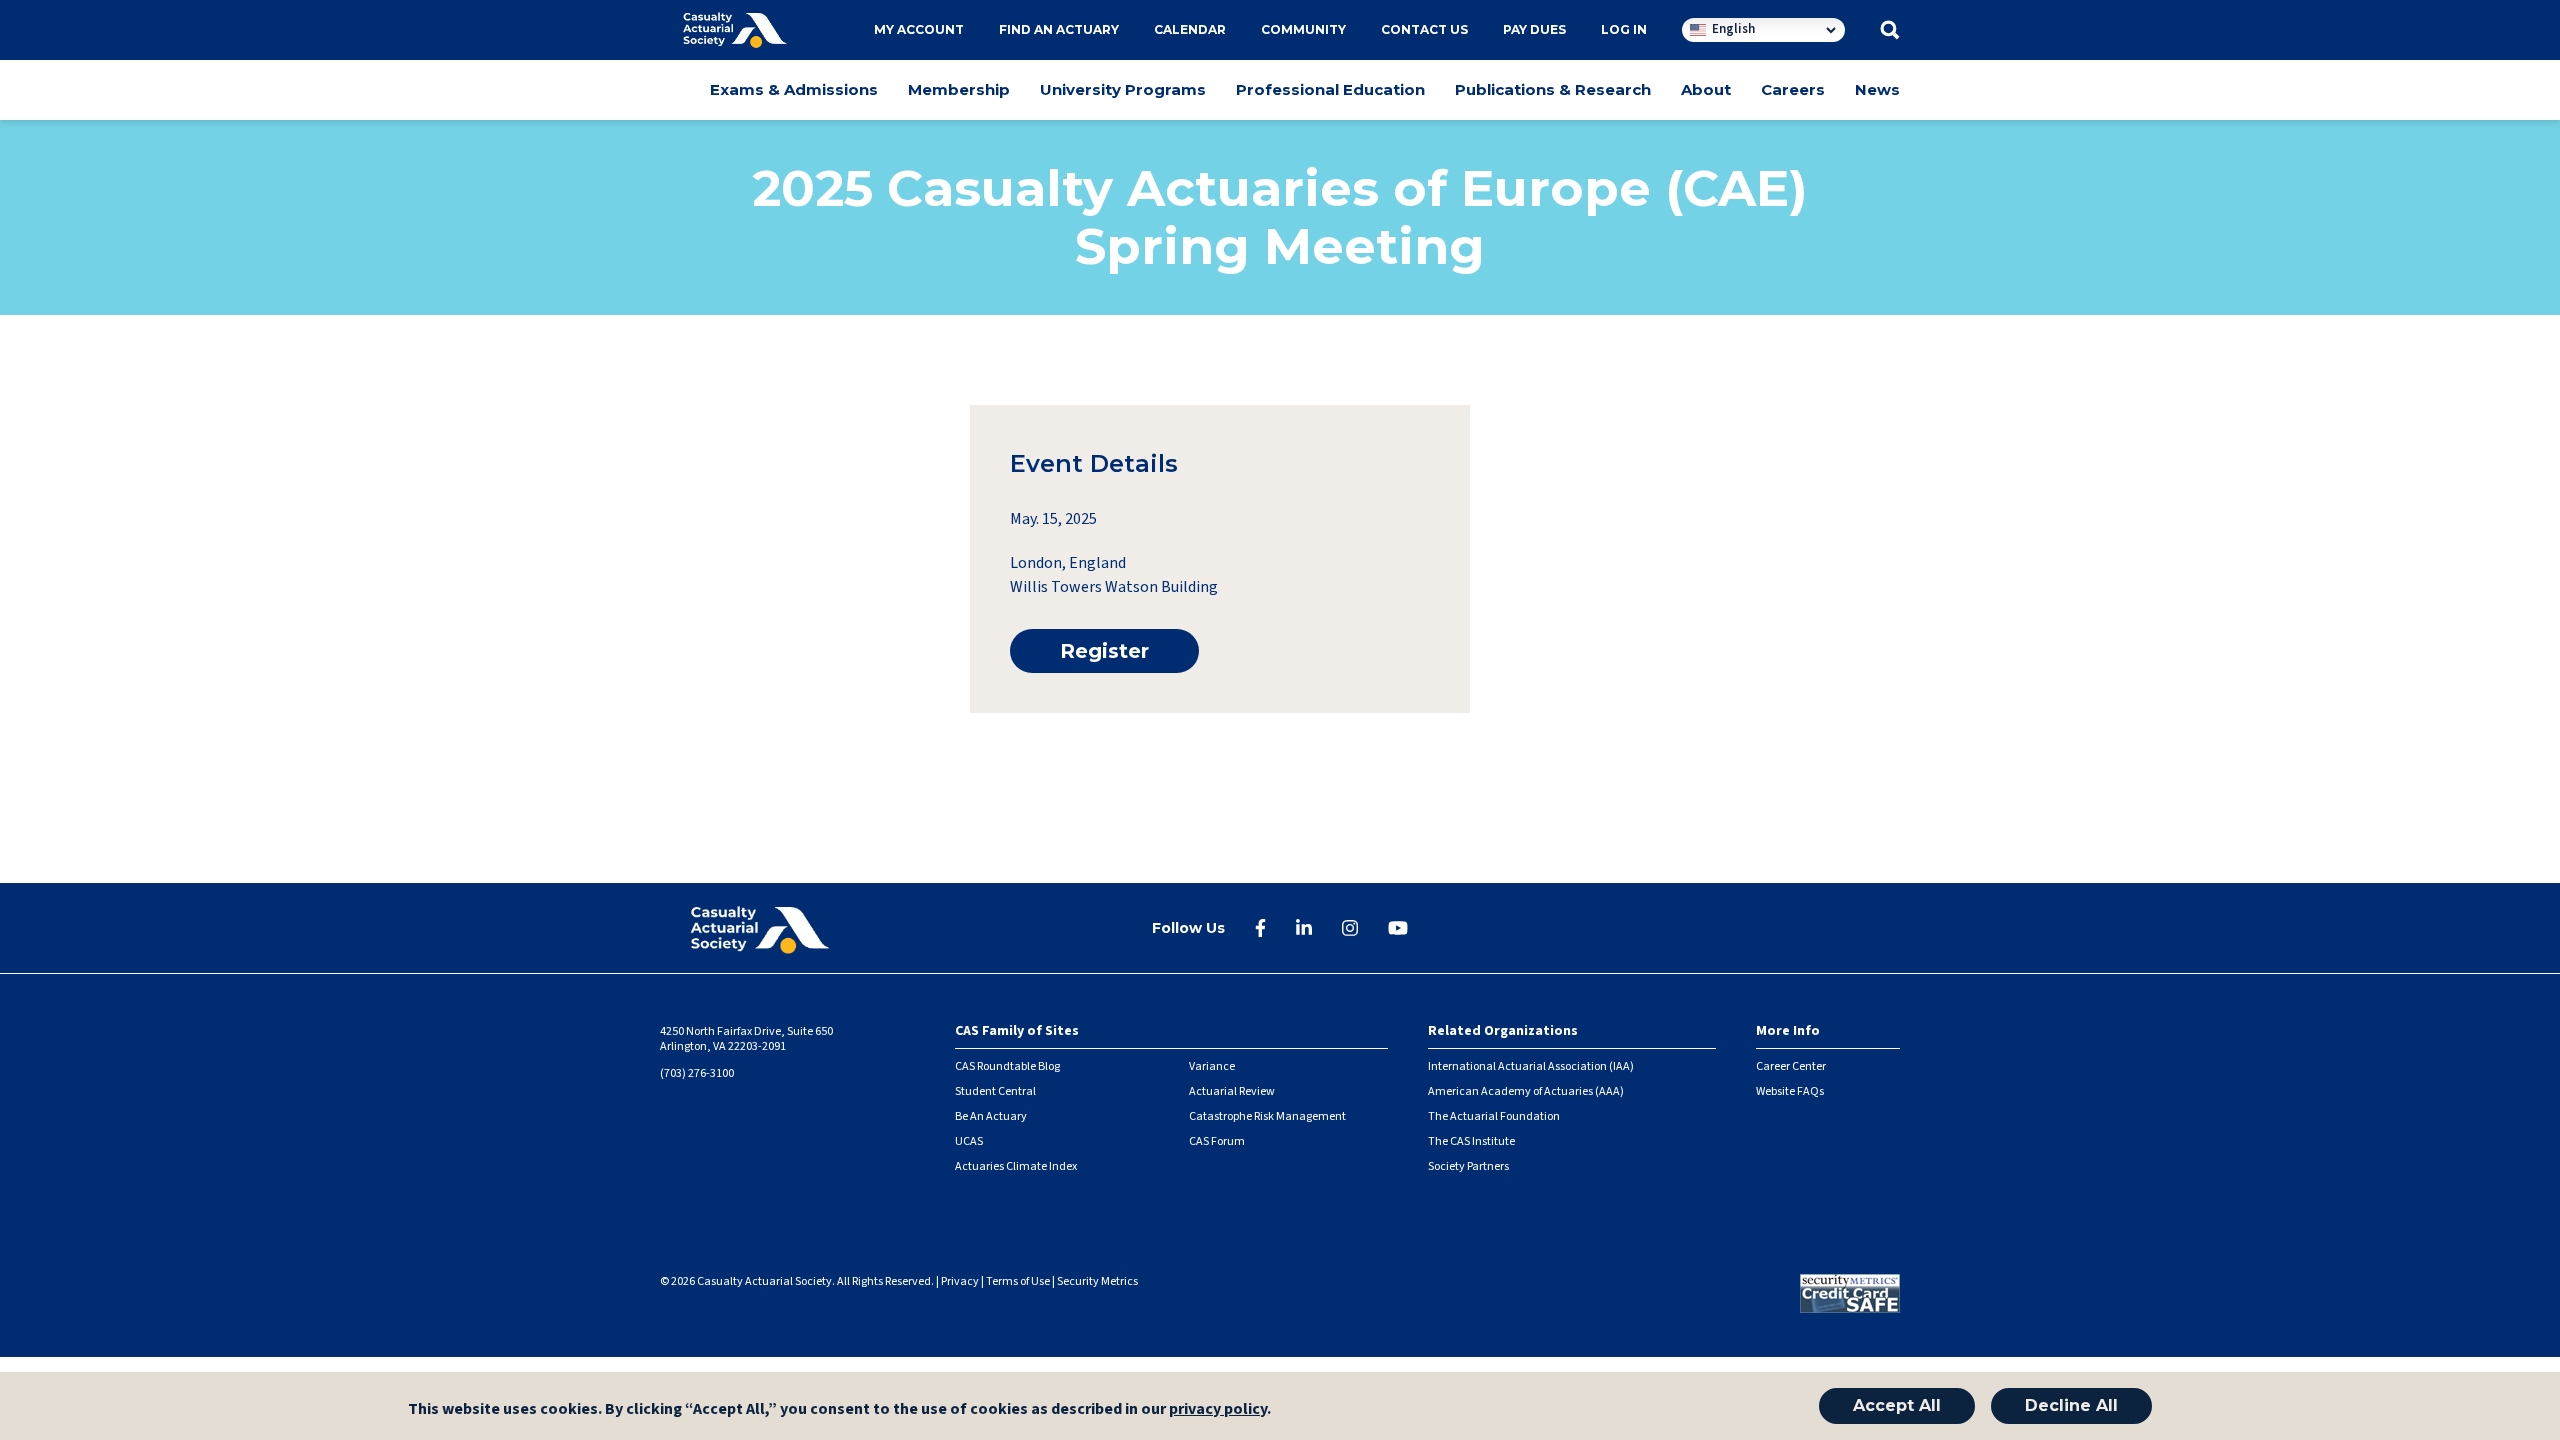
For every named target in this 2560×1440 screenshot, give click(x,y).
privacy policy (1218, 1409)
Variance (1212, 1066)
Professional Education (1330, 89)
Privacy (960, 1281)
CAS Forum (1217, 1141)
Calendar (1190, 29)
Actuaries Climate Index (1016, 1166)
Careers (1793, 89)
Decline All (2071, 1405)
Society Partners (1468, 1166)
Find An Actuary (1059, 29)
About (1706, 89)
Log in (1624, 29)
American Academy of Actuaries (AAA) (1526, 1091)
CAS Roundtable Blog (1007, 1066)
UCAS (969, 1141)
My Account (919, 29)
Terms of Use (1018, 1281)
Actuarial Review (1232, 1091)
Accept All (1897, 1405)
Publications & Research (1553, 89)
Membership (959, 89)
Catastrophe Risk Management (1267, 1116)
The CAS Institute (1471, 1141)
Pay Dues (1534, 29)
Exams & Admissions (794, 89)
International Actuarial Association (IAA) (1531, 1066)
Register (1104, 651)
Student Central (995, 1091)
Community (1303, 29)
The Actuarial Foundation (1494, 1116)
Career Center (1791, 1066)
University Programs (1123, 89)
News (1877, 89)
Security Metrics (1097, 1281)
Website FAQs (1790, 1091)
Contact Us (1424, 29)
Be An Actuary (991, 1116)
